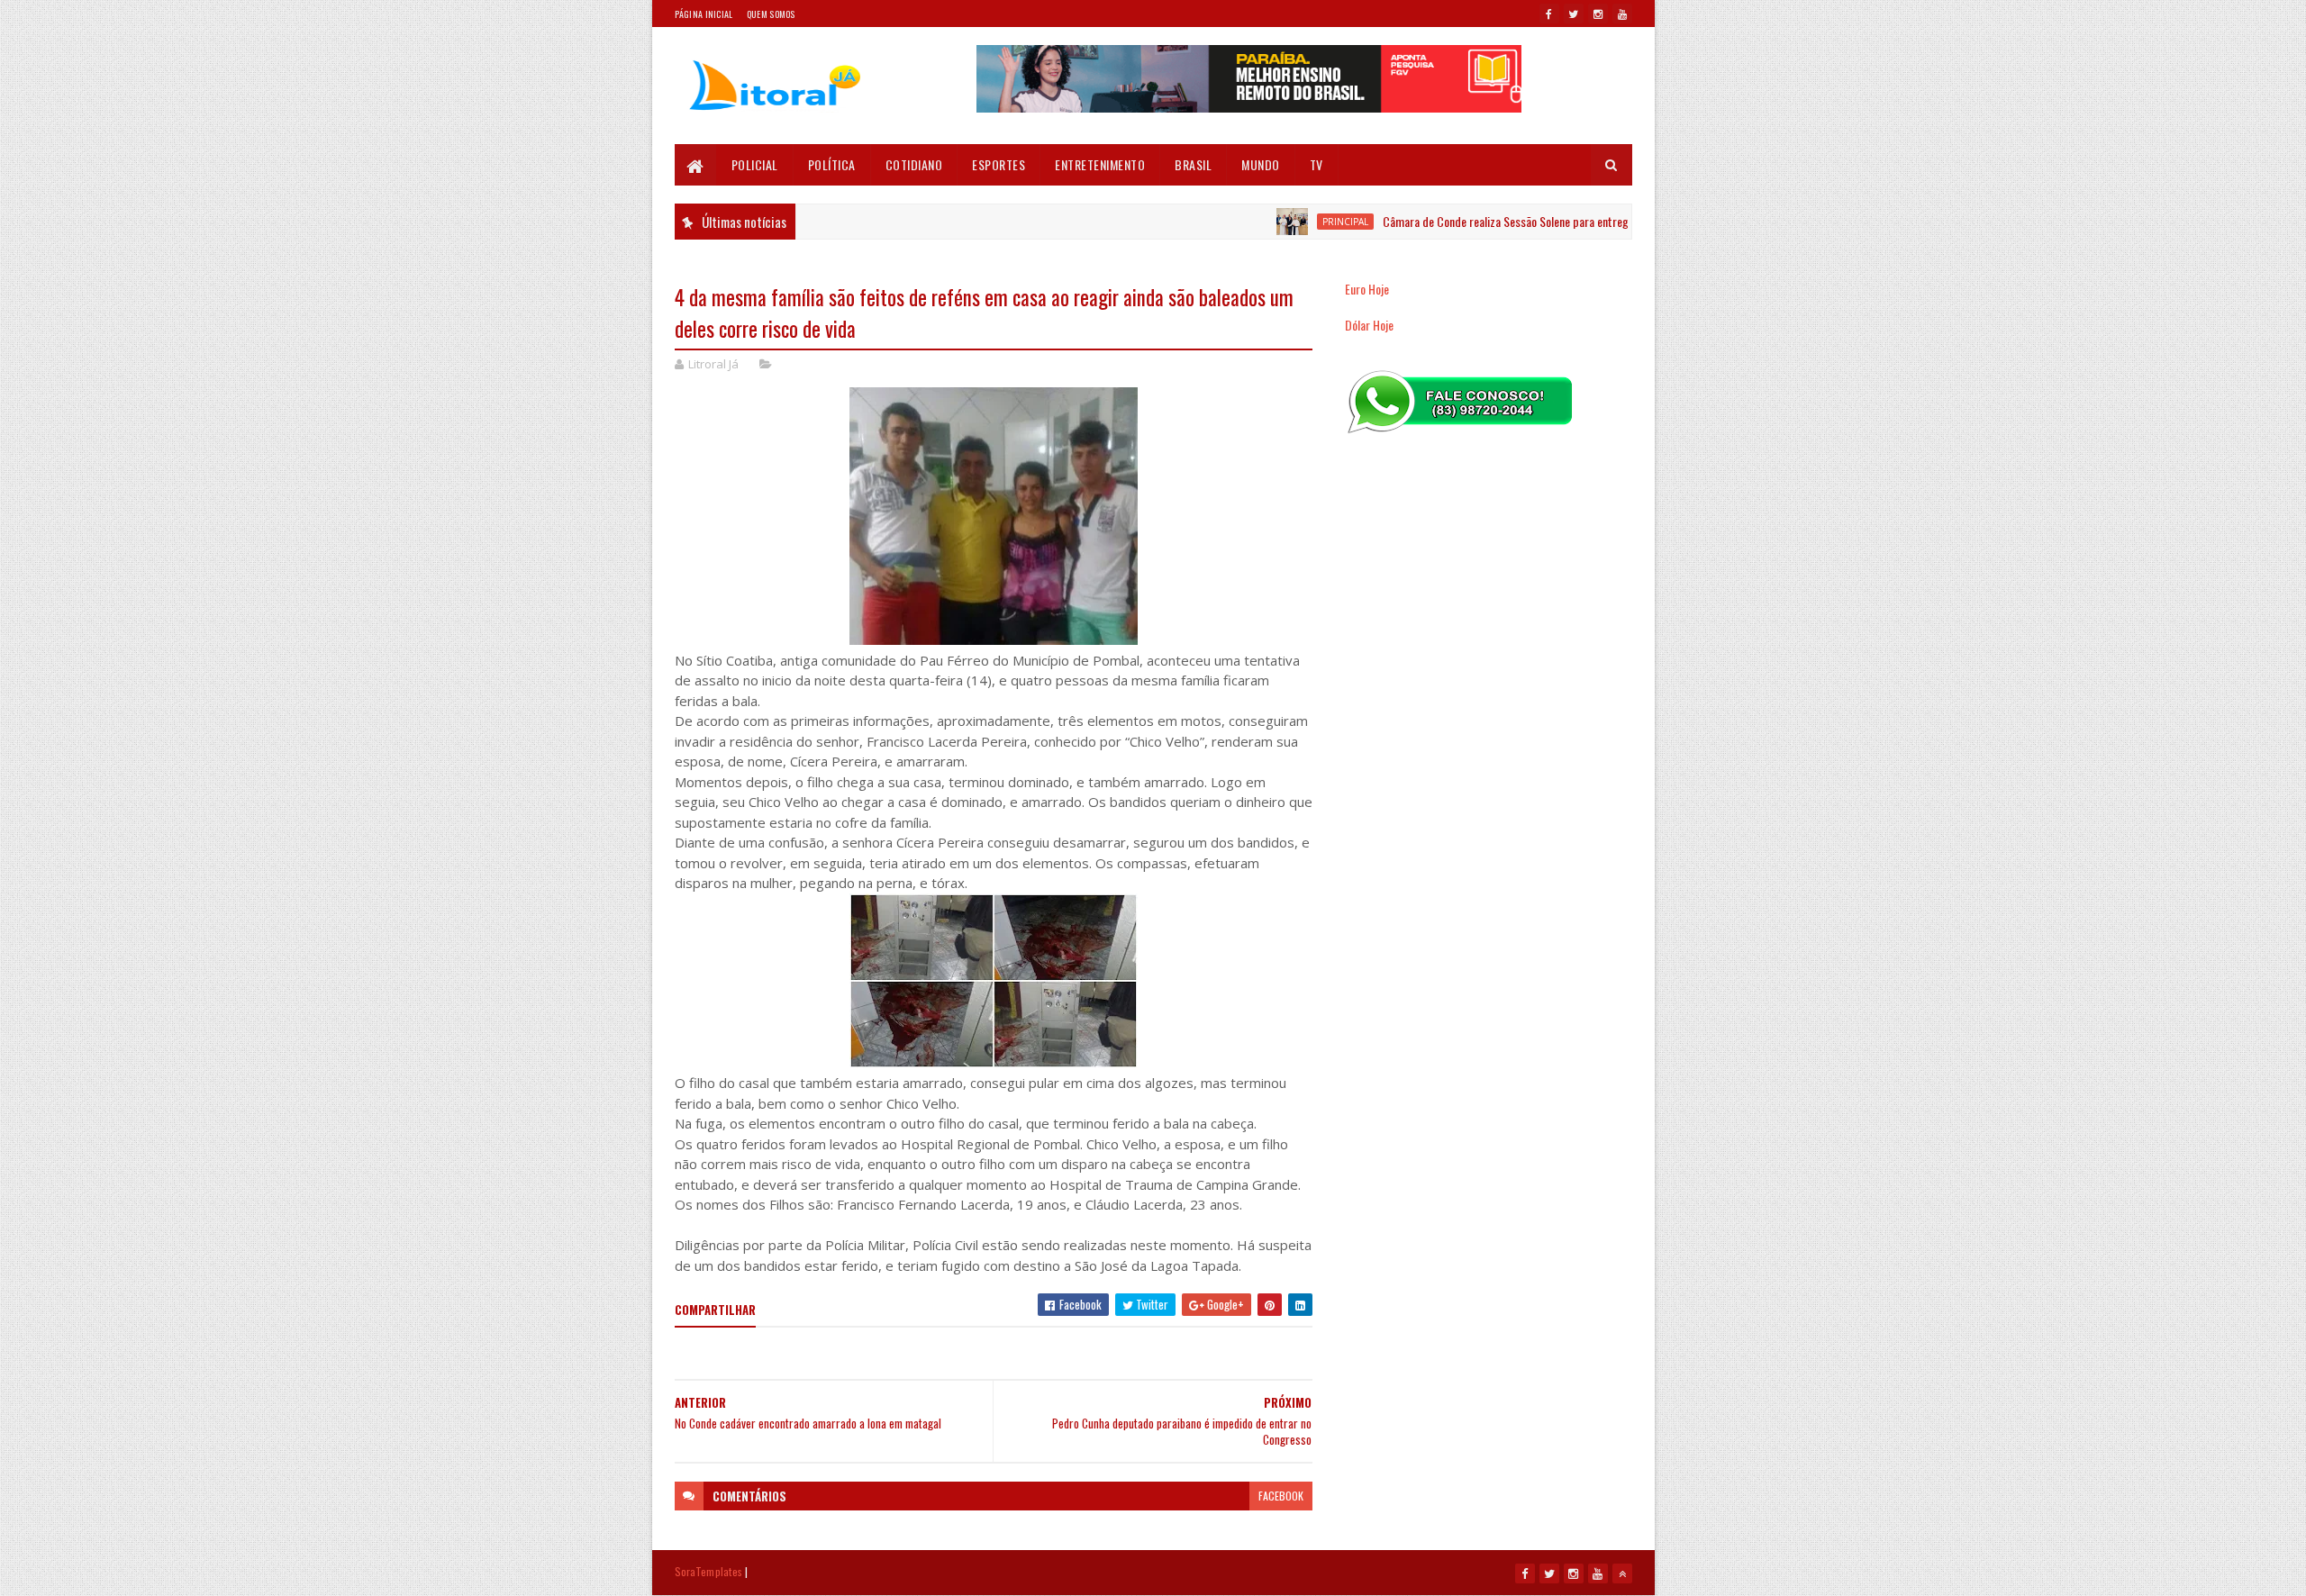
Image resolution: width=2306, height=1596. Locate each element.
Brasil (1193, 164)
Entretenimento (1100, 164)
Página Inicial (704, 14)
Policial (755, 164)
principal (1303, 222)
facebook (1281, 1496)
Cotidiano (914, 164)
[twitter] (1574, 14)
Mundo (1261, 164)
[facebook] (1549, 14)
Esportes (999, 164)
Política (832, 164)
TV (1316, 164)
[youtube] (1622, 14)
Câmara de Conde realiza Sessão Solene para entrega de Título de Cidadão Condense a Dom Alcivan (1574, 221)
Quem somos (771, 14)
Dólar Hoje (1369, 325)
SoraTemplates (709, 1571)
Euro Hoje (1367, 289)
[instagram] (1598, 14)
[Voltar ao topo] (1622, 1573)
